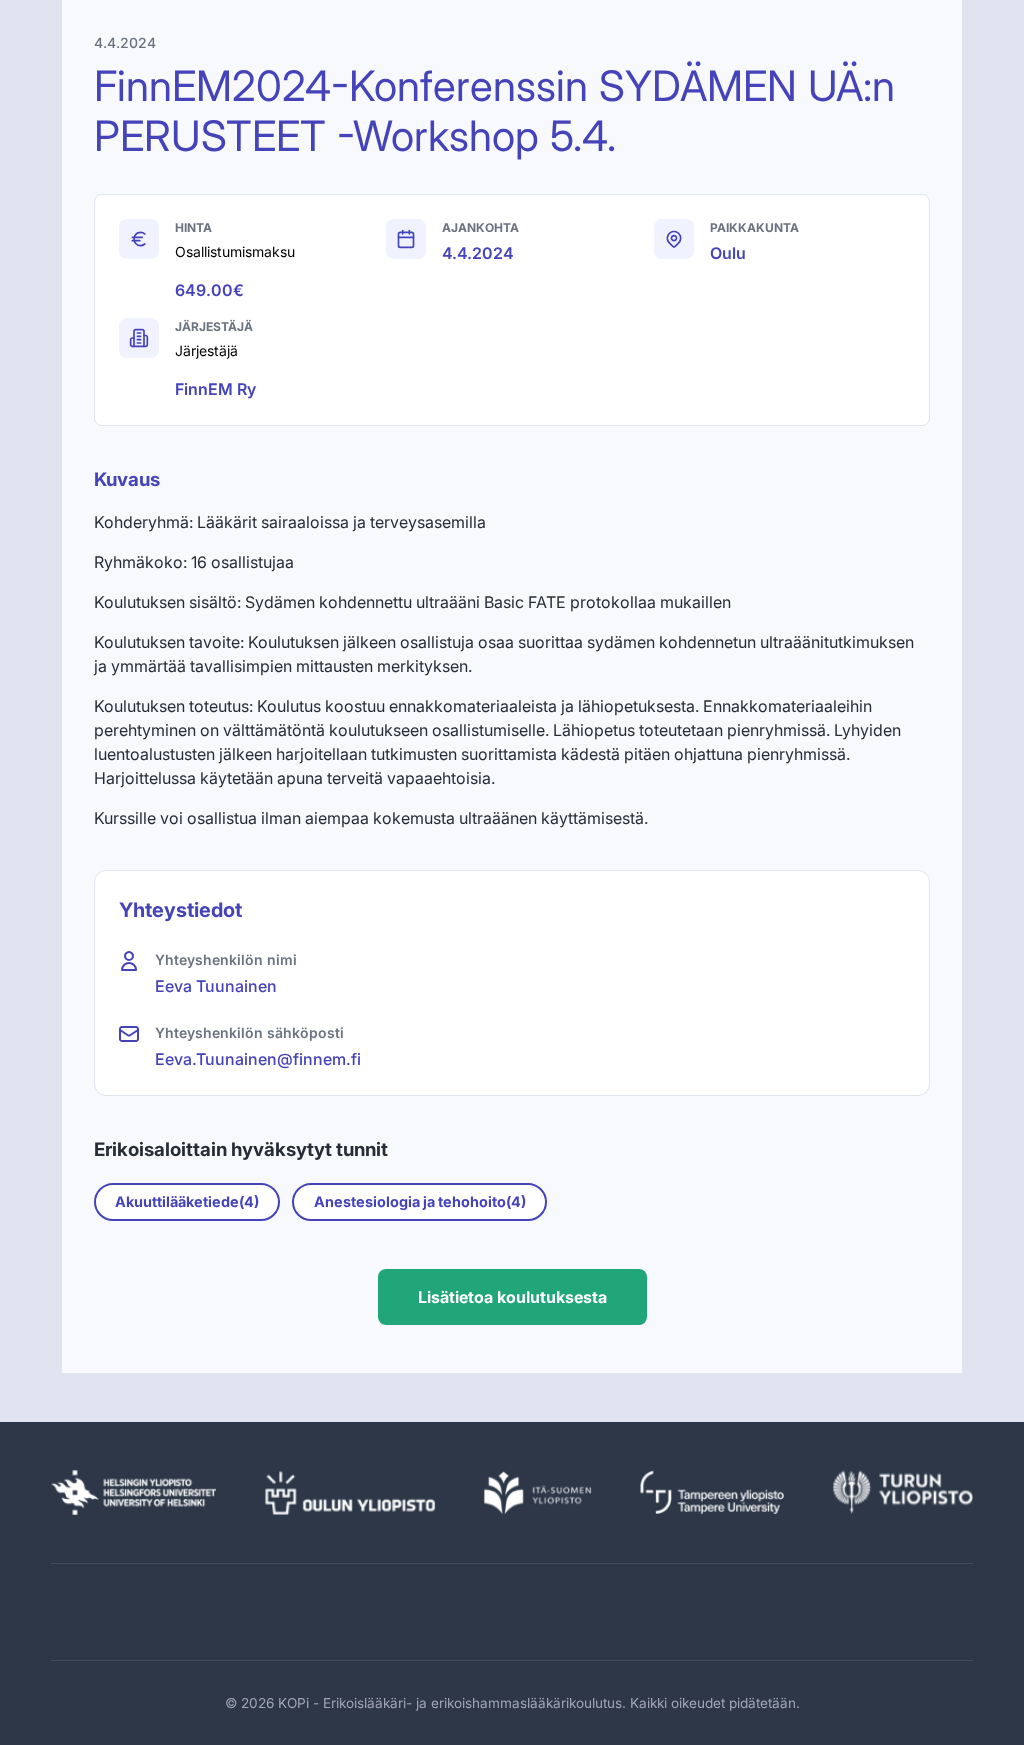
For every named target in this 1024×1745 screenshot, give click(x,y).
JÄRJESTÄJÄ (214, 326)
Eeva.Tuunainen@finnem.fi (258, 1059)
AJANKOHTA (480, 227)
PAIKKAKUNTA (754, 227)
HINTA (193, 227)
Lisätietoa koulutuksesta (512, 1297)
